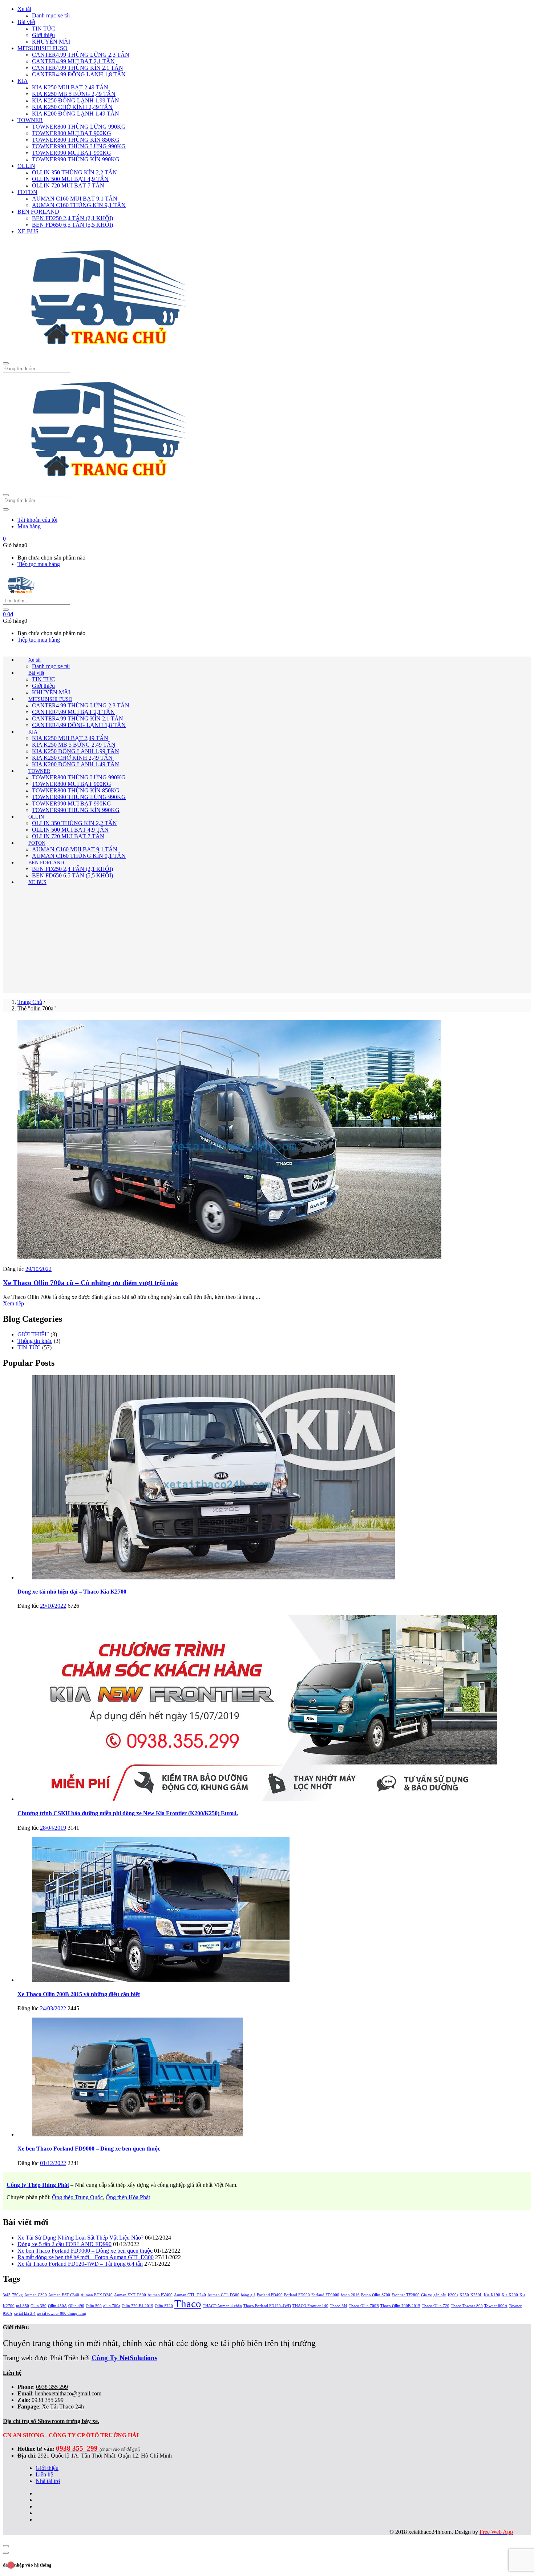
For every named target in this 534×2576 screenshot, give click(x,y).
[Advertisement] (267, 942)
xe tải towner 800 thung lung (62, 2313)
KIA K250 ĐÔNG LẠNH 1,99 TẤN (76, 100)
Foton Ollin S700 (376, 2295)
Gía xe (426, 2295)
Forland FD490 (270, 2295)
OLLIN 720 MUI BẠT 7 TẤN (68, 185)
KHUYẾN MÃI (51, 42)
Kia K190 (492, 2295)
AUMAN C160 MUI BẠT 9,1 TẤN (75, 199)
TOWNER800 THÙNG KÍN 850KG (76, 140)
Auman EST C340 (64, 2295)
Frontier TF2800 (406, 2295)
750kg (17, 2295)
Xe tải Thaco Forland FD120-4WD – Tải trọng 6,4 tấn (80, 2264)
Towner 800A (496, 2306)
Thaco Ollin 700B (364, 2306)
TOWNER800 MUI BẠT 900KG (72, 133)
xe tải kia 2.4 (25, 2313)
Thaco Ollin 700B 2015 (400, 2306)
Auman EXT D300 (130, 2295)
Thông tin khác (35, 1341)
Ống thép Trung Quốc (77, 2197)
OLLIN (26, 166)
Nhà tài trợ (48, 2481)
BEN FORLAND (38, 212)
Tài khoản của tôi (37, 520)
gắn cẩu (440, 2295)
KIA (23, 81)
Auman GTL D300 (223, 2295)
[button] (4, 539)
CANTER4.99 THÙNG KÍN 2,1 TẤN (78, 68)
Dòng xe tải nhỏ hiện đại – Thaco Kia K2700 (72, 1592)
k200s (453, 2295)
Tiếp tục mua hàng (39, 564)
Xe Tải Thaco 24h (63, 2407)
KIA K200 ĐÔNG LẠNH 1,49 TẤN (76, 114)
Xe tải (24, 9)
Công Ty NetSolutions (124, 2358)
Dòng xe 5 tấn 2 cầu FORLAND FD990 (64, 2244)
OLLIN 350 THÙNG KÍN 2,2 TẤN (74, 172)
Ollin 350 (39, 2306)
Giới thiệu (43, 35)
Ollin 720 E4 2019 (137, 2306)
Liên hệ (44, 2474)
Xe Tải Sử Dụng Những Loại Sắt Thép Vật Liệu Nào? (80, 2238)
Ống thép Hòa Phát (128, 2197)
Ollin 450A (57, 2306)
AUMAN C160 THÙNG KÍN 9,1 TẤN (79, 205)
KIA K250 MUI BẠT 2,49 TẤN (70, 87)
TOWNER (30, 120)
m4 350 (23, 2306)
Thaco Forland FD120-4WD (267, 2306)
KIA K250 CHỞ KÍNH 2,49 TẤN (72, 107)
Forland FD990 (297, 2295)
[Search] (6, 610)
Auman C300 (36, 2295)
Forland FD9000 (325, 2295)
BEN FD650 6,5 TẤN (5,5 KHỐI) (72, 225)
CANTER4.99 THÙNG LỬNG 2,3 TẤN (81, 55)
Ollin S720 (164, 2306)
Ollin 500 (94, 2306)
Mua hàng (29, 526)
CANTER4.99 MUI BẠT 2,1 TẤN (73, 61)
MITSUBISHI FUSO (43, 48)
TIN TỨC (44, 29)
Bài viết (26, 22)
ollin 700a (112, 2306)
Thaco (188, 2304)
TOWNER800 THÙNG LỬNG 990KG (79, 127)
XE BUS (28, 231)
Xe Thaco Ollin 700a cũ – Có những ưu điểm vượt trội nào (90, 1283)
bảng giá (248, 2295)
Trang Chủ (30, 1002)
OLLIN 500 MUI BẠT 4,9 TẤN (70, 179)
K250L (476, 2295)
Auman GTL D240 (190, 2295)
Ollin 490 (76, 2306)
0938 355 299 (52, 2387)
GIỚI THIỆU (33, 1334)
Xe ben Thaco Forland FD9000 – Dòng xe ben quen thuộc (89, 2149)
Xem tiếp (13, 1303)
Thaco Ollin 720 (436, 2306)
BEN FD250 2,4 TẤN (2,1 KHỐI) (72, 218)
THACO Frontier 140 (310, 2306)
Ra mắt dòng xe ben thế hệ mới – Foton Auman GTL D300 (86, 2257)
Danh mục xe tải (51, 15)
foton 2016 (350, 2295)
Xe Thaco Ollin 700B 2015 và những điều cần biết (79, 1994)
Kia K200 (510, 2295)
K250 (464, 2295)
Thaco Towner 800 (467, 2306)
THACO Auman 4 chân (222, 2306)
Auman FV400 (160, 2295)
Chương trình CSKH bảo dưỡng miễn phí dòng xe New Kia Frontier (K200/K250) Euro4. (128, 1813)
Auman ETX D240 (97, 2295)
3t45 (7, 2295)
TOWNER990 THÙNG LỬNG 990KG (79, 146)
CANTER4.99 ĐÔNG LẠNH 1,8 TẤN (79, 74)
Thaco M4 (339, 2306)
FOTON (27, 192)
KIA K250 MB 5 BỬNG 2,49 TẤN (74, 94)
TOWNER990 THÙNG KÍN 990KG (76, 159)
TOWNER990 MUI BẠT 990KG (72, 153)
